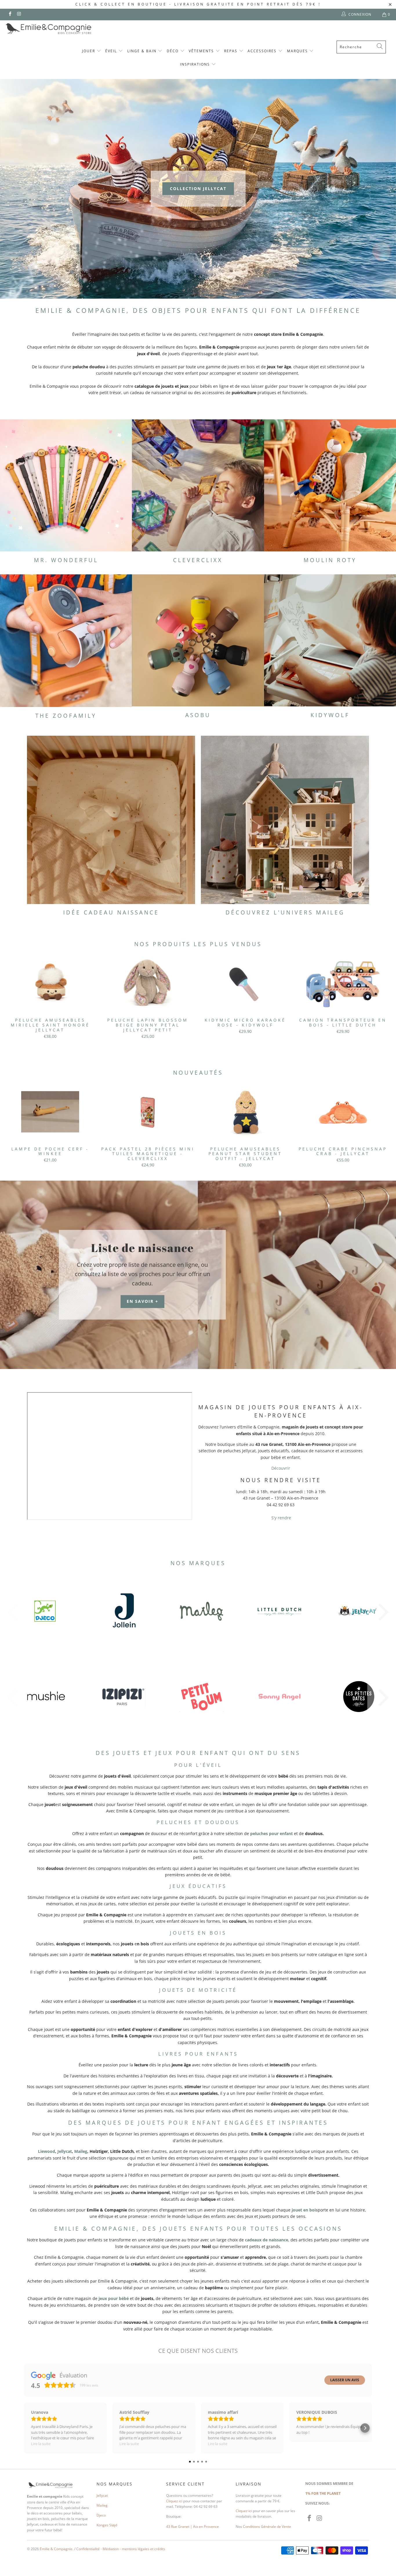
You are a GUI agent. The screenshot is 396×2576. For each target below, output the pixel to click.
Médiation (111, 2549)
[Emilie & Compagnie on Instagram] (19, 14)
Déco (173, 51)
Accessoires (263, 51)
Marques (298, 51)
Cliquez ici (174, 2501)
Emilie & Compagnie (56, 2549)
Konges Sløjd (107, 2525)
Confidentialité (88, 2549)
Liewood (47, 2151)
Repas (231, 51)
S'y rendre (281, 1518)
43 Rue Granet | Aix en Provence (192, 2527)
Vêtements (202, 51)
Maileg (81, 2151)
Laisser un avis (345, 2380)
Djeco (101, 2515)
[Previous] (12, 1000)
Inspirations (196, 64)
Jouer (89, 51)
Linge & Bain (143, 51)
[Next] (384, 1000)
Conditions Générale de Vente (267, 2527)
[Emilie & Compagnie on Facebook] (10, 14)
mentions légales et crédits (143, 2549)
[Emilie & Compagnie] (64, 29)
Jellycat (65, 2151)
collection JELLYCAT (198, 188)
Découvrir (281, 1468)
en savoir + (142, 1301)
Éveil (112, 51)
